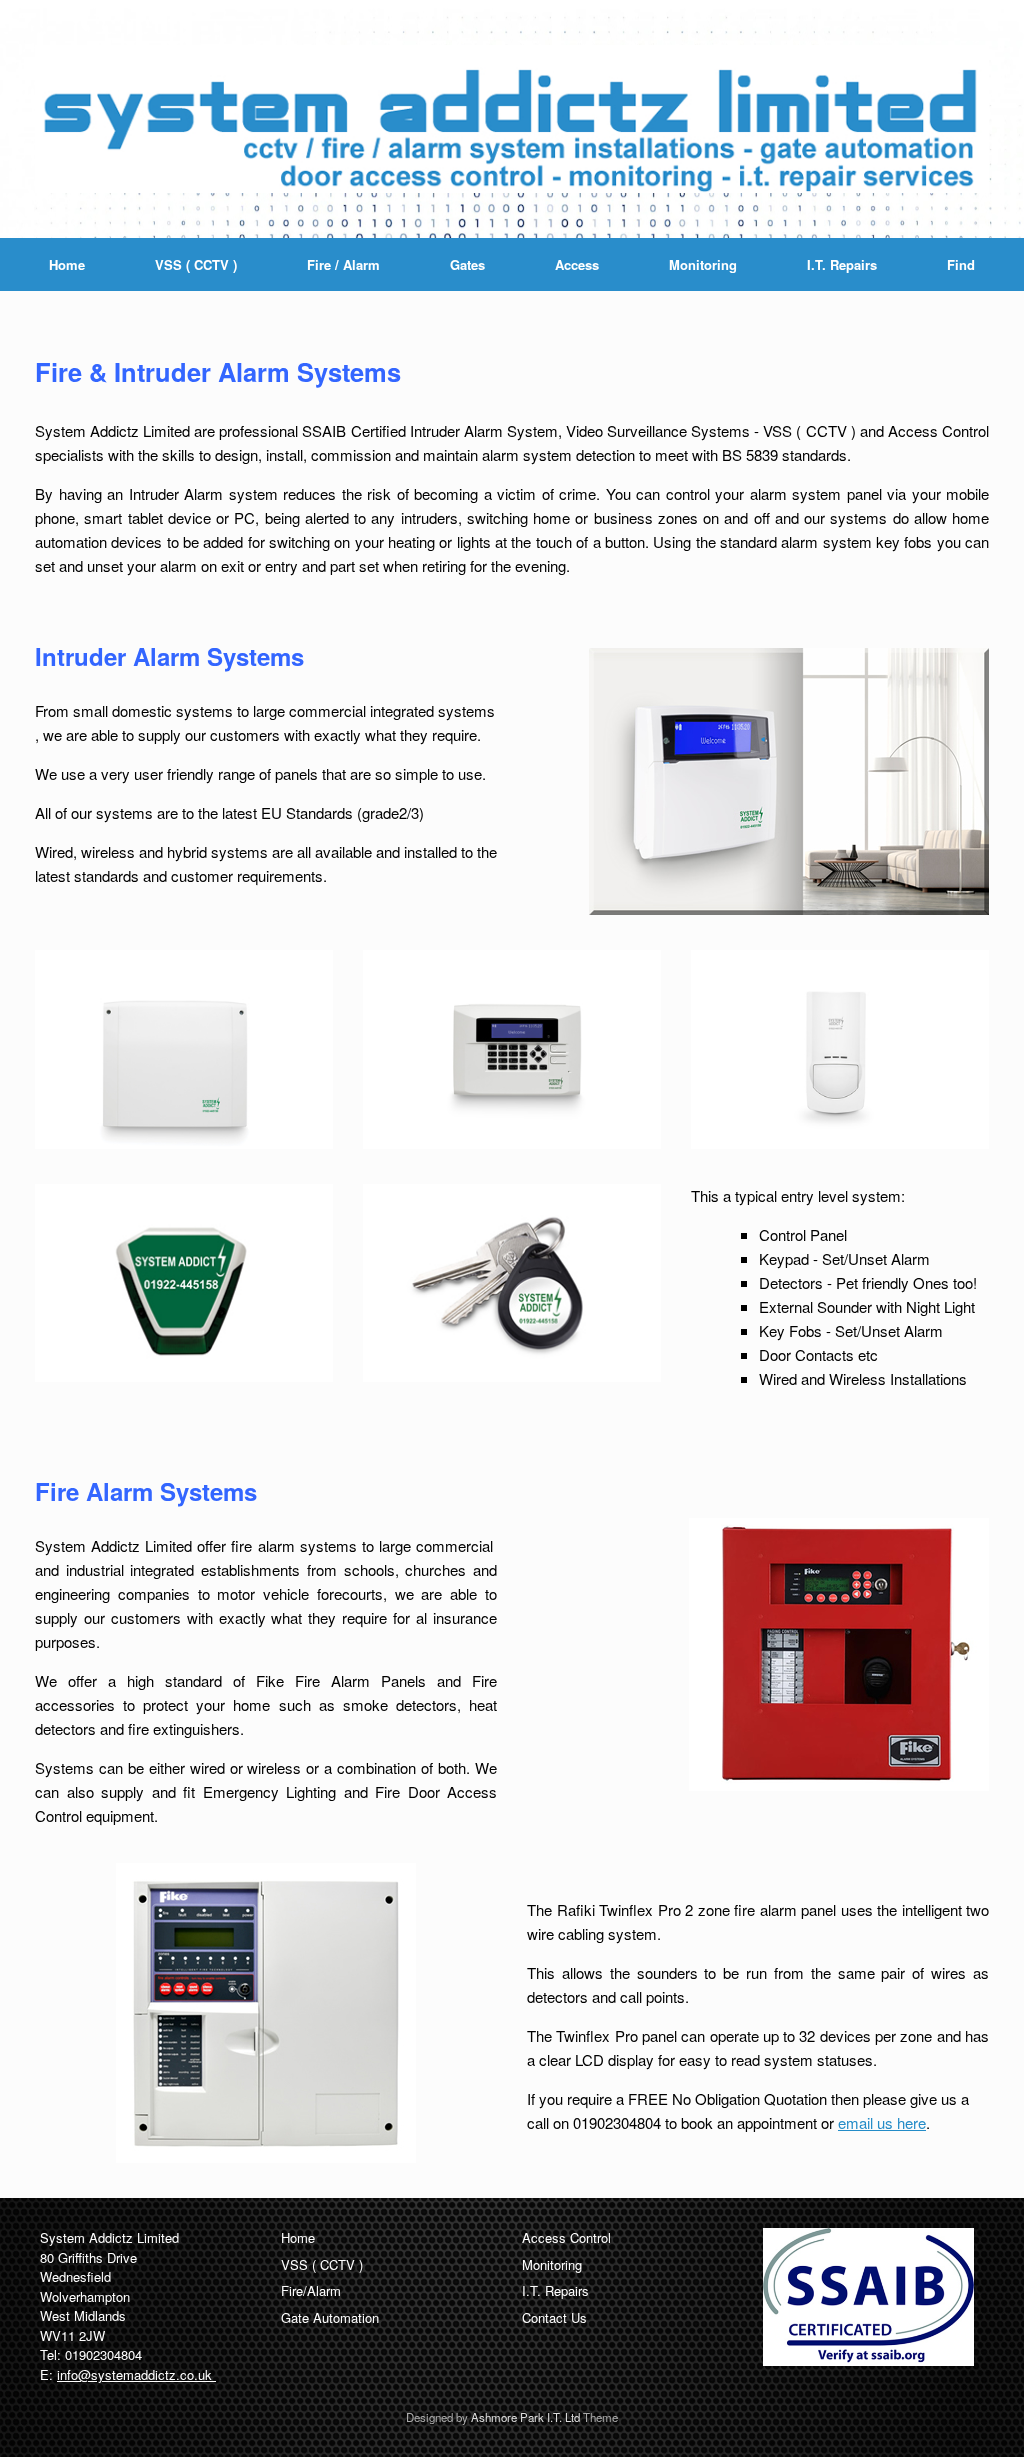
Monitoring (703, 264)
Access (577, 264)
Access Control (566, 2237)
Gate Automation (330, 2317)
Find (961, 264)
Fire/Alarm (311, 2290)
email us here (882, 2122)
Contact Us (554, 2317)
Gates (467, 264)
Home (67, 264)
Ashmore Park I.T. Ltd (525, 2417)
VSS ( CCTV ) (196, 264)
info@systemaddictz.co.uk (136, 2374)
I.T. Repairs (842, 264)
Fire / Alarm (343, 264)
